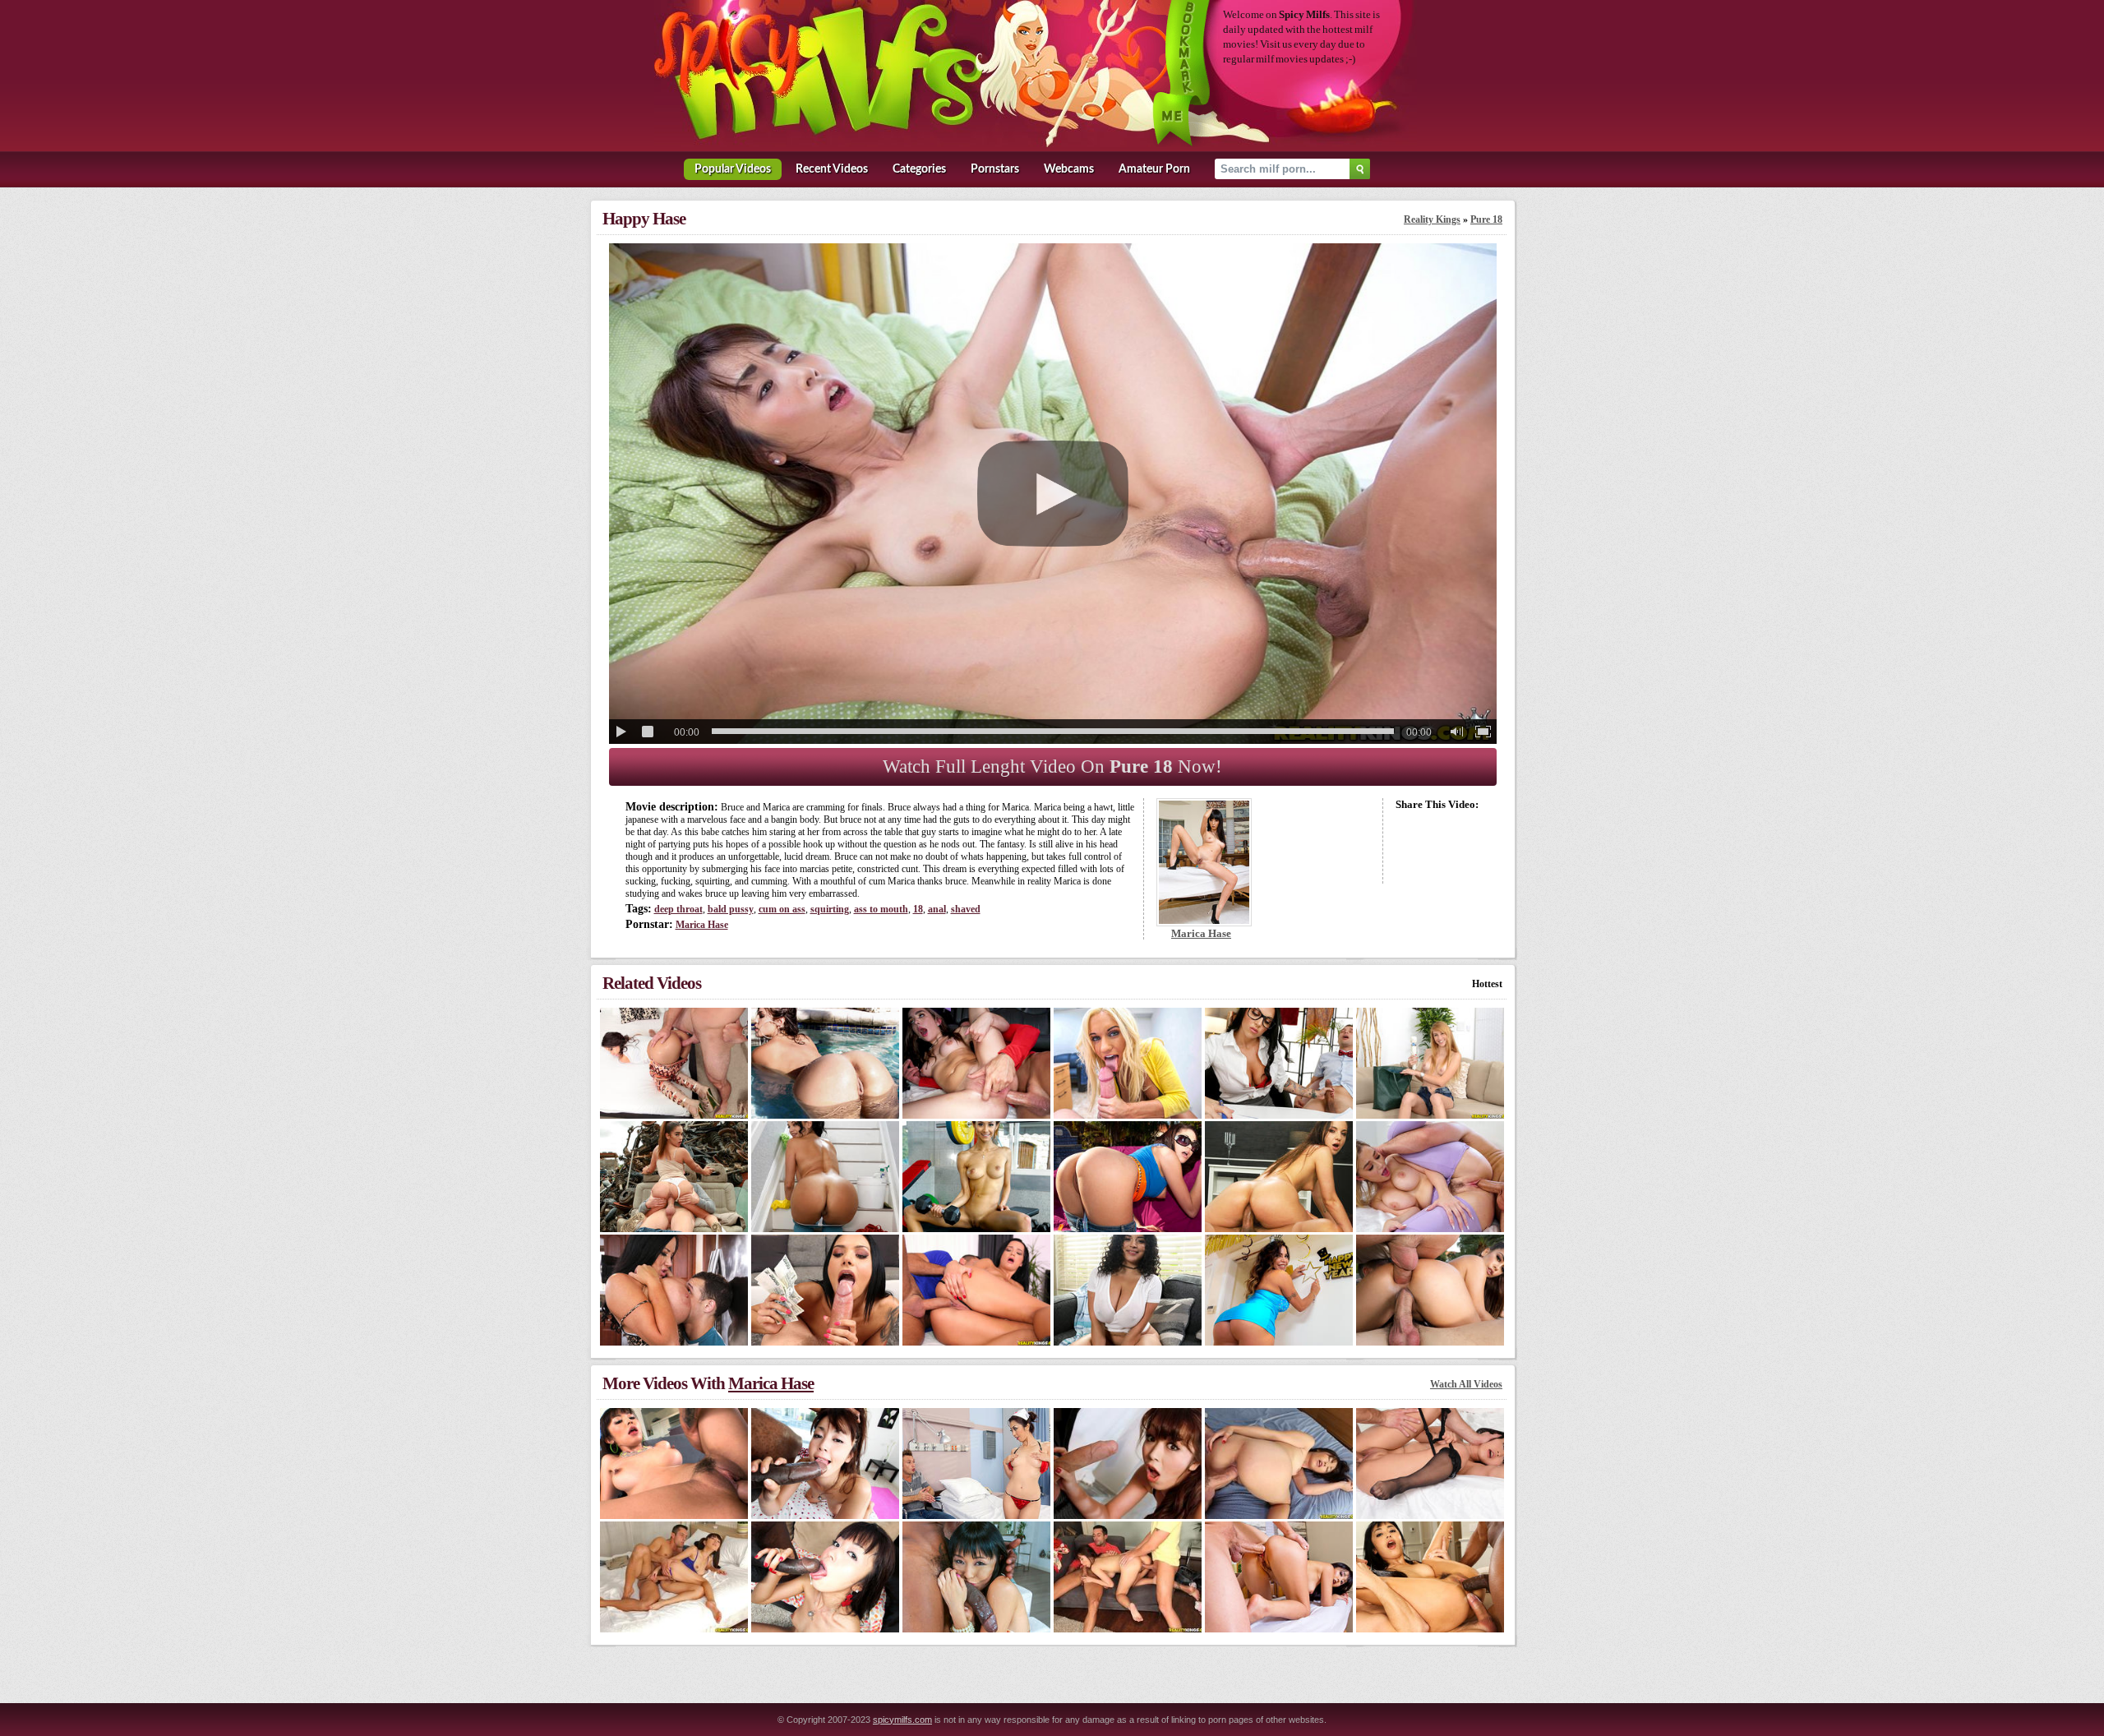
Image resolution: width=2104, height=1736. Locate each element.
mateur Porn (1154, 169)
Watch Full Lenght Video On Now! (1052, 766)
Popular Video (733, 169)
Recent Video (832, 169)
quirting (830, 909)
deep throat (678, 909)
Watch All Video (1466, 1384)
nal (937, 909)
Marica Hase (702, 925)
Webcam (1069, 169)
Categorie (919, 169)
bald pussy (731, 909)
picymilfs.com (902, 1720)
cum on (782, 909)
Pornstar (995, 169)
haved (966, 909)
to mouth (881, 909)
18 (918, 909)
